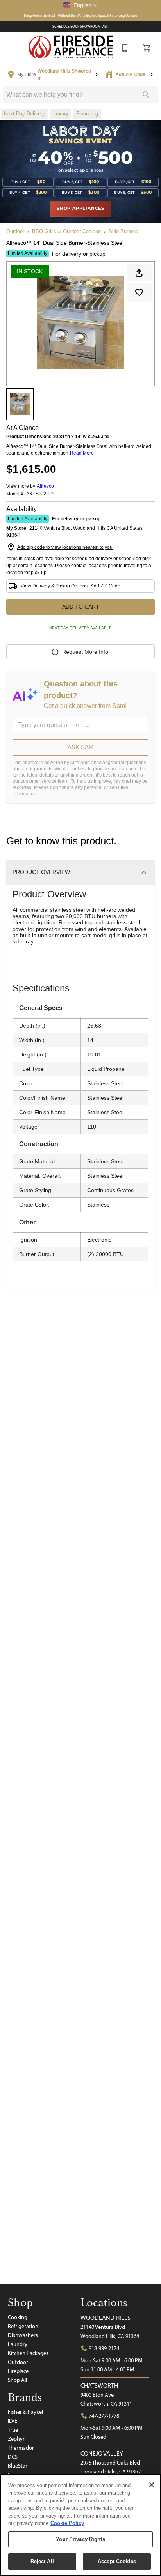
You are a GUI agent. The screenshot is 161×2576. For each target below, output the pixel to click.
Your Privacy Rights (80, 2539)
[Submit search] (146, 95)
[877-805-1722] (125, 48)
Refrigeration (23, 2326)
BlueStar (18, 2466)
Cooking (18, 2317)
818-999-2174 (103, 2348)
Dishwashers (23, 2335)
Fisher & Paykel (25, 2412)
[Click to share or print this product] (139, 273)
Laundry (18, 2344)
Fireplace (18, 2371)
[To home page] (71, 48)
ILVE (13, 2421)
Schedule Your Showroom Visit (81, 26)
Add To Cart (81, 607)
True (13, 2430)
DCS (13, 2457)
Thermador (21, 2448)
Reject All (42, 2561)
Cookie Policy (67, 2523)
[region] (80, 2525)
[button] (80, 5)
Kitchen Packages (28, 2353)
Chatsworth (99, 2386)
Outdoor (15, 231)
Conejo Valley (102, 2453)
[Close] (152, 2485)
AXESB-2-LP (40, 494)
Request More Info (85, 652)
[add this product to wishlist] (139, 292)
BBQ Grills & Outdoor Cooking (66, 231)
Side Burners (123, 231)
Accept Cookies (117, 2561)
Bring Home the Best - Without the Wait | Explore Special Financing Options (81, 15)
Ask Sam (81, 747)
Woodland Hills (106, 2318)
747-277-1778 (103, 2416)
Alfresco (45, 486)
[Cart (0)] (147, 48)
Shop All (17, 2380)
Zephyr (16, 2439)
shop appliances (80, 209)
